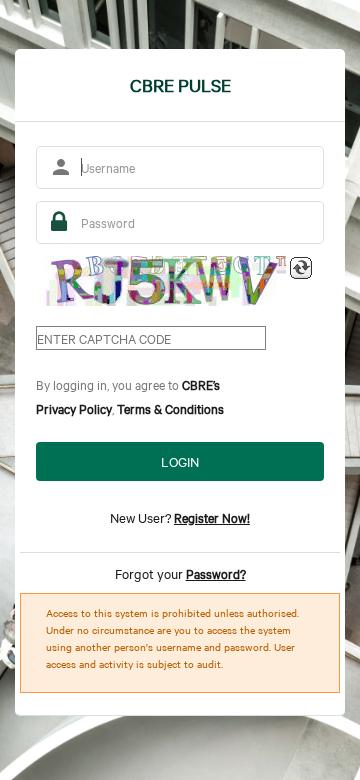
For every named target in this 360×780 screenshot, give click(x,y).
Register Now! (212, 517)
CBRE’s (201, 384)
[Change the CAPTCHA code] (301, 268)
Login (180, 461)
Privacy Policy (74, 408)
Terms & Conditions (170, 408)
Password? (216, 573)
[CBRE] (161, 281)
